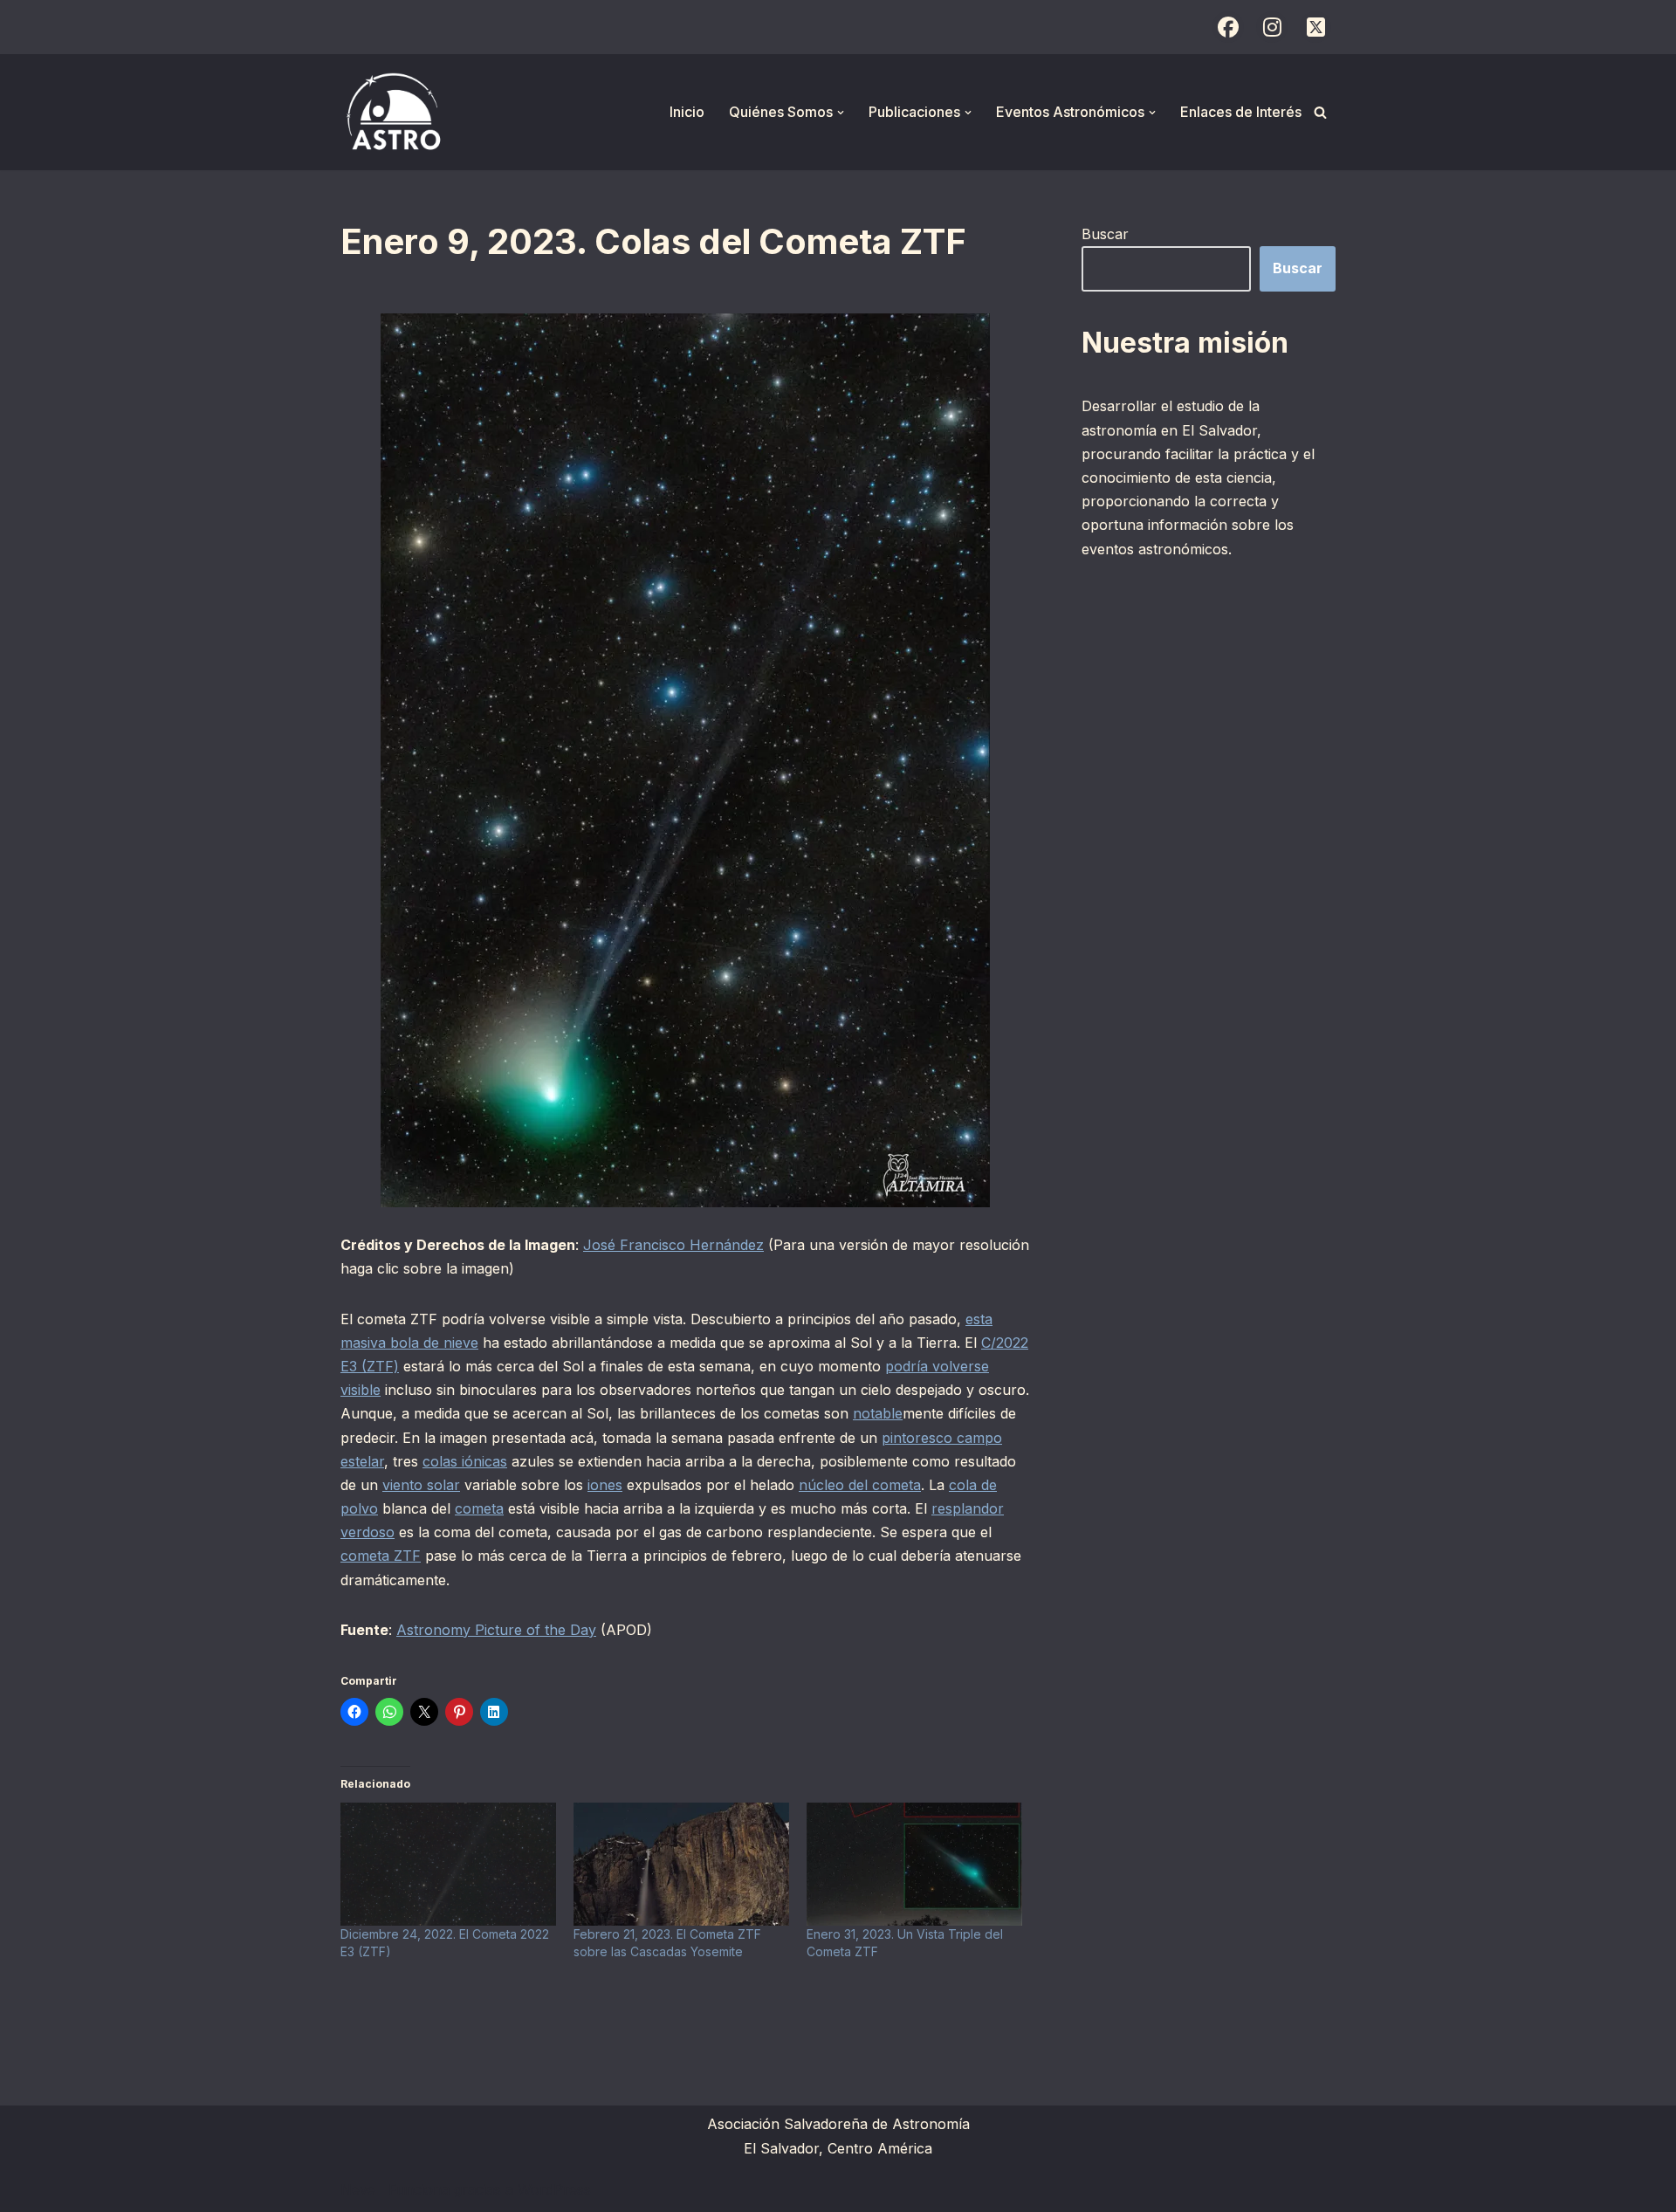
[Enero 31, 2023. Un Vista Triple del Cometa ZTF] (914, 1864)
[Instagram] (1272, 27)
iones (605, 1485)
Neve (358, 2189)
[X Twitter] (1315, 27)
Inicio (687, 112)
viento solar (421, 1485)
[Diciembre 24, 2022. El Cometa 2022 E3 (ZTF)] (448, 1864)
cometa (479, 1508)
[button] (841, 113)
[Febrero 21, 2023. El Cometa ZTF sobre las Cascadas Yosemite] (681, 1864)
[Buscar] (1320, 112)
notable (878, 1413)
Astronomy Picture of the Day (496, 1630)
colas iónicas (465, 1461)
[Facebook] (1228, 27)
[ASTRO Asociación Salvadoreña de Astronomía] (393, 112)
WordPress (554, 2189)
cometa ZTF (381, 1556)
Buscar (1105, 234)
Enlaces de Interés (1241, 112)
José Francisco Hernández (673, 1245)
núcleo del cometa (860, 1485)
